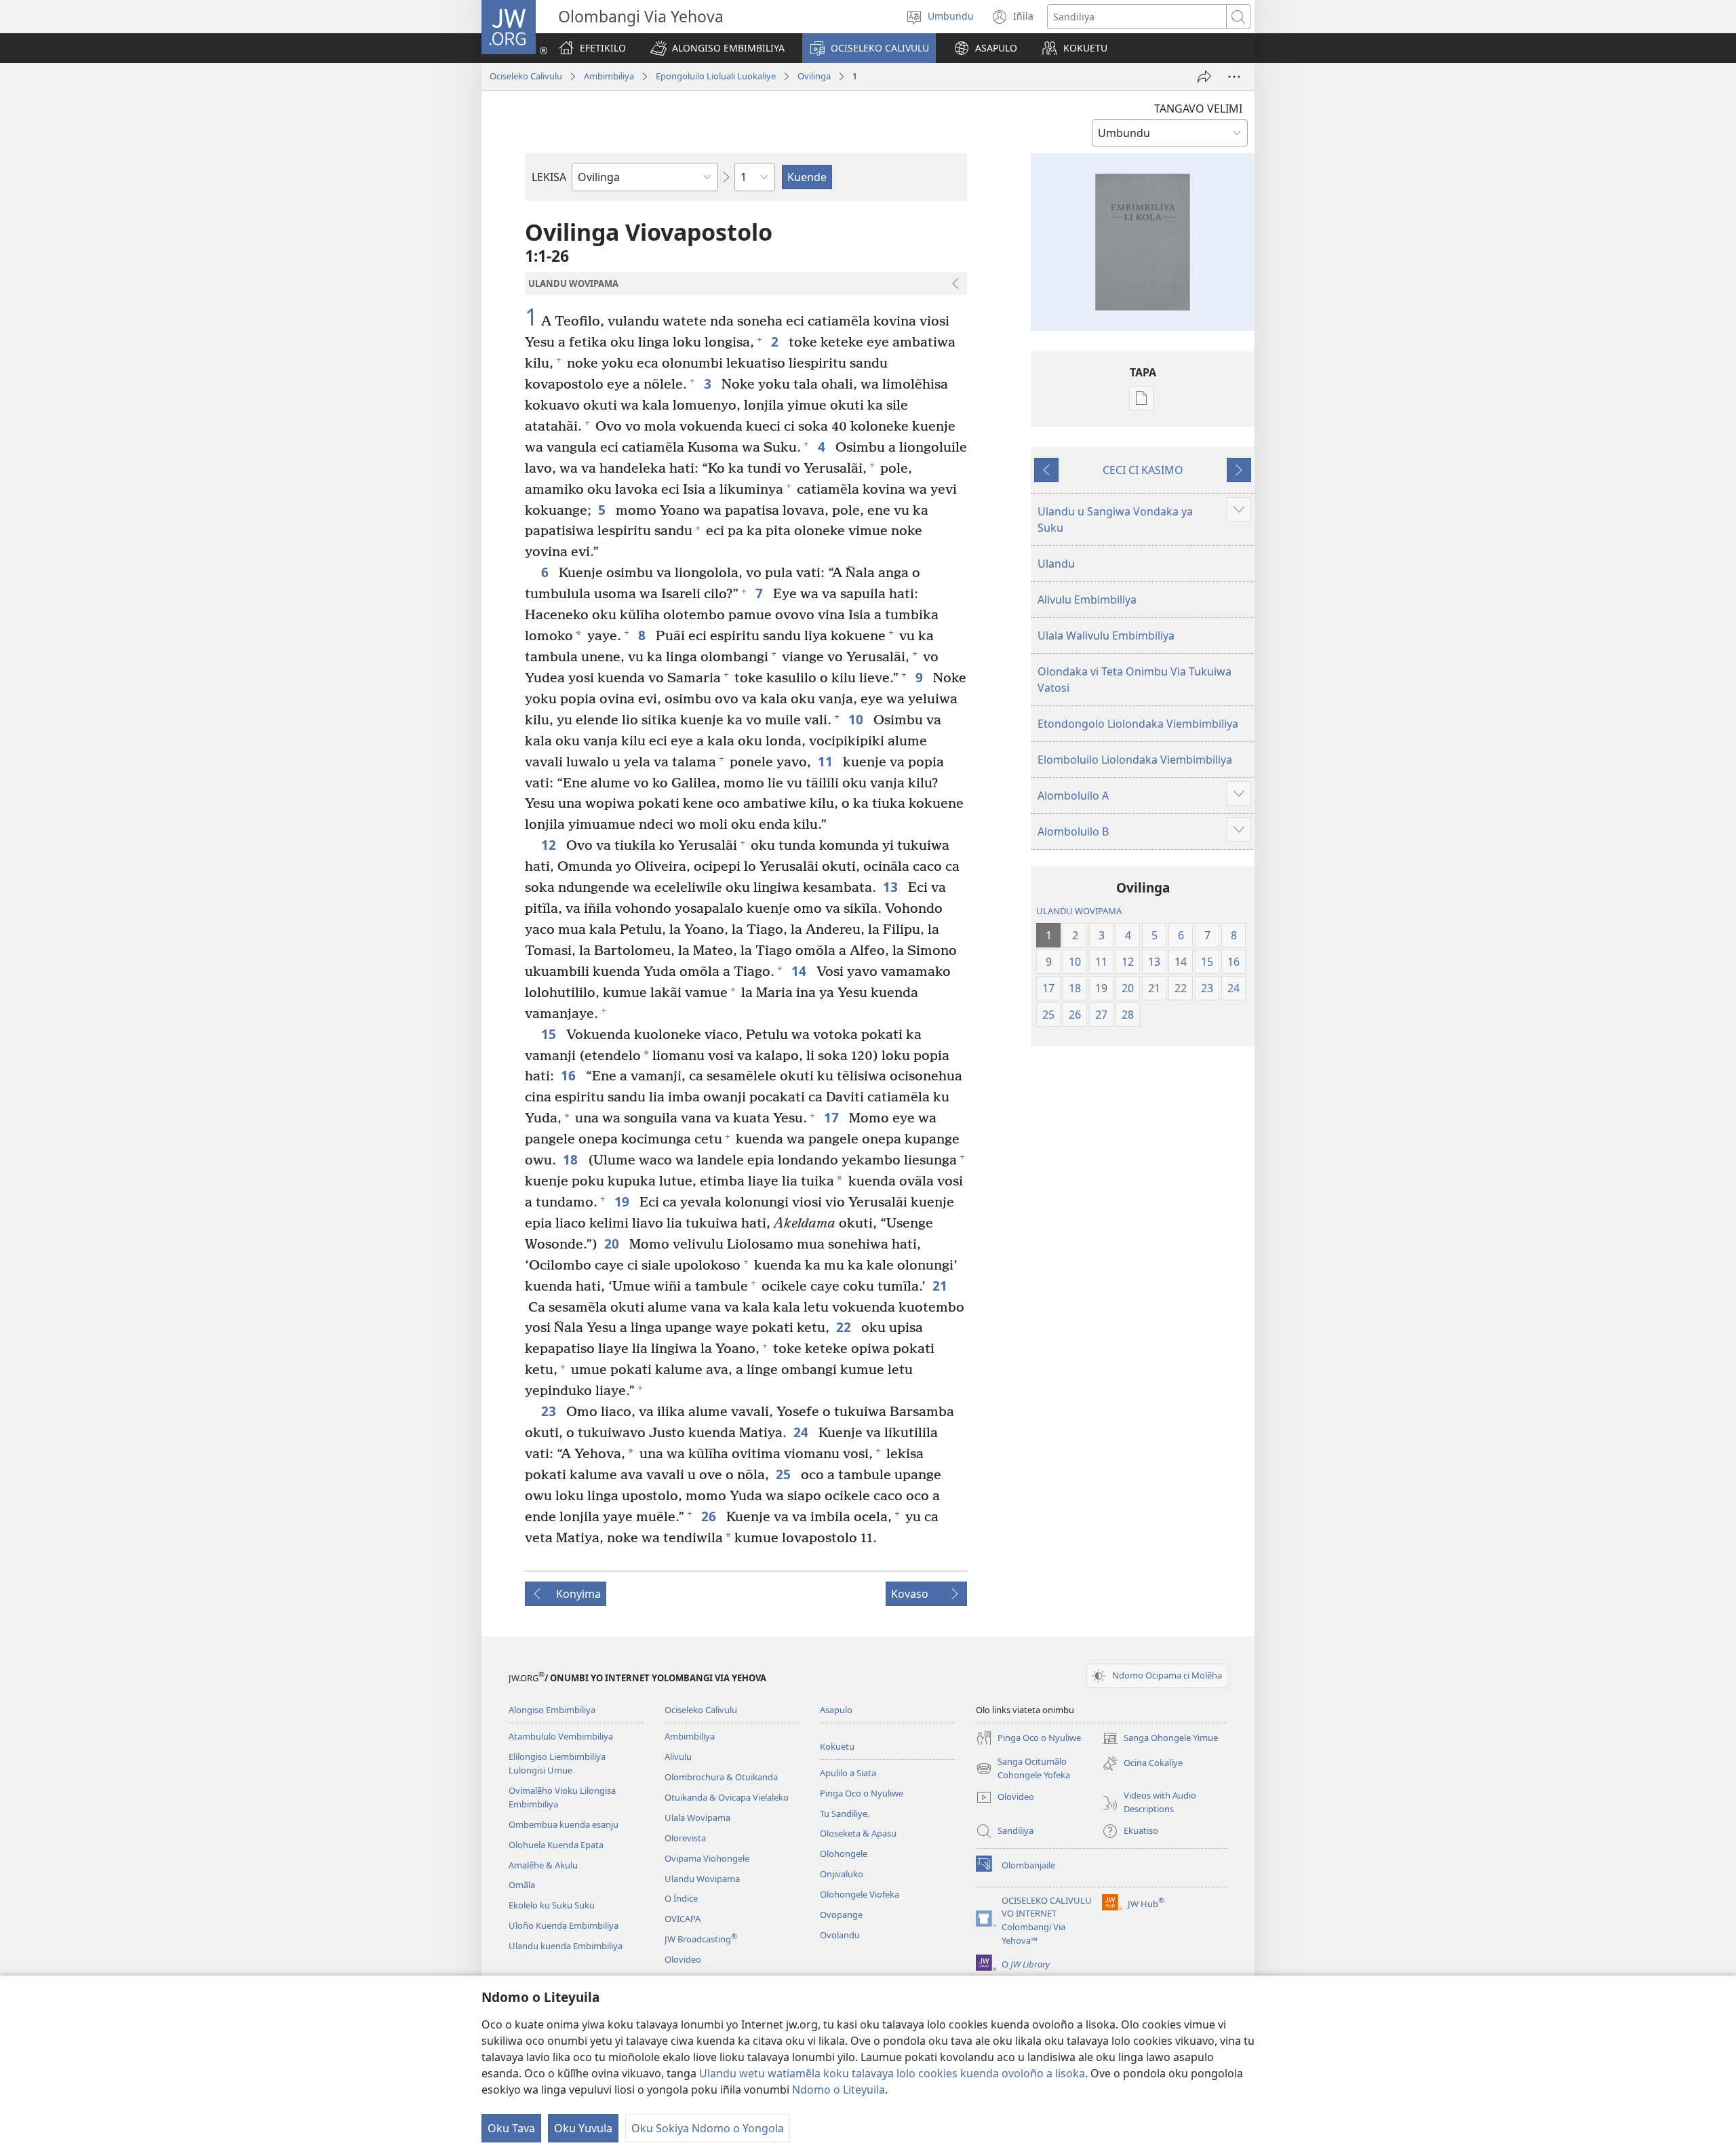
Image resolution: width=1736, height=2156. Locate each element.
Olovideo (683, 1959)
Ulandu (1056, 564)
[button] (717, 48)
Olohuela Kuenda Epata (556, 1845)
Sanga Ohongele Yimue (1160, 1739)
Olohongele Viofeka (860, 1894)
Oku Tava (511, 2128)
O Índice (681, 1898)
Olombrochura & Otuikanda (721, 1777)
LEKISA (549, 177)
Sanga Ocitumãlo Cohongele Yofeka (1023, 1769)
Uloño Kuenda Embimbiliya (564, 1925)
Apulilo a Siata (848, 1773)
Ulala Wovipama (697, 1818)
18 (572, 1159)
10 (857, 719)
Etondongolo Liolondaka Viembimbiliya (1138, 724)
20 (613, 1243)
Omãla (522, 1885)
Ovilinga (814, 76)
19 (624, 1201)
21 (942, 1286)
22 (845, 1327)
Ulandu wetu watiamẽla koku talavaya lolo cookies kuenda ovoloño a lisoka (892, 2073)
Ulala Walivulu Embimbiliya (1106, 635)
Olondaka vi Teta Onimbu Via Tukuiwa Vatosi (1135, 680)
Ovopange (841, 1915)
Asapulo (836, 1710)
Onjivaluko (842, 1874)
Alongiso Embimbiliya (552, 1710)
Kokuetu (837, 1746)
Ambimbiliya (609, 76)
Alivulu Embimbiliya (1087, 600)
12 (550, 845)
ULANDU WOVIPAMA (1079, 911)
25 (785, 1474)
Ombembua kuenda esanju (564, 1824)
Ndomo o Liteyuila (839, 2090)
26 (710, 1516)
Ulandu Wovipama (702, 1879)
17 (833, 1117)
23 (550, 1411)
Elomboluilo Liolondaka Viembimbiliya (1135, 760)
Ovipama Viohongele (707, 1858)
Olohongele (844, 1854)
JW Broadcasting (701, 1939)
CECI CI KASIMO (1143, 470)
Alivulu (678, 1757)
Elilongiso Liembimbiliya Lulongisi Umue (557, 1763)
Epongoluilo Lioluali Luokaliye (716, 76)
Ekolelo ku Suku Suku (552, 1905)
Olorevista (685, 1838)
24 (803, 1432)
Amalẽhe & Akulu (543, 1865)
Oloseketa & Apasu (858, 1833)
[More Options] (1234, 77)
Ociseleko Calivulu (526, 76)
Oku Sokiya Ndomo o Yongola (708, 2128)
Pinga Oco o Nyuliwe (862, 1793)
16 (570, 1075)
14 (801, 971)
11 (827, 761)
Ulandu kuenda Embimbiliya (566, 1946)
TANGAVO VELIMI (1198, 109)
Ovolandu (840, 1935)
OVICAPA (683, 1919)
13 (892, 887)
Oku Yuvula (583, 2128)
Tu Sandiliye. (845, 1814)
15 (550, 1034)
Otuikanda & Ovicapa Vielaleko (727, 1797)
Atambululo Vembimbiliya (561, 1736)
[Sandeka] (1204, 77)
